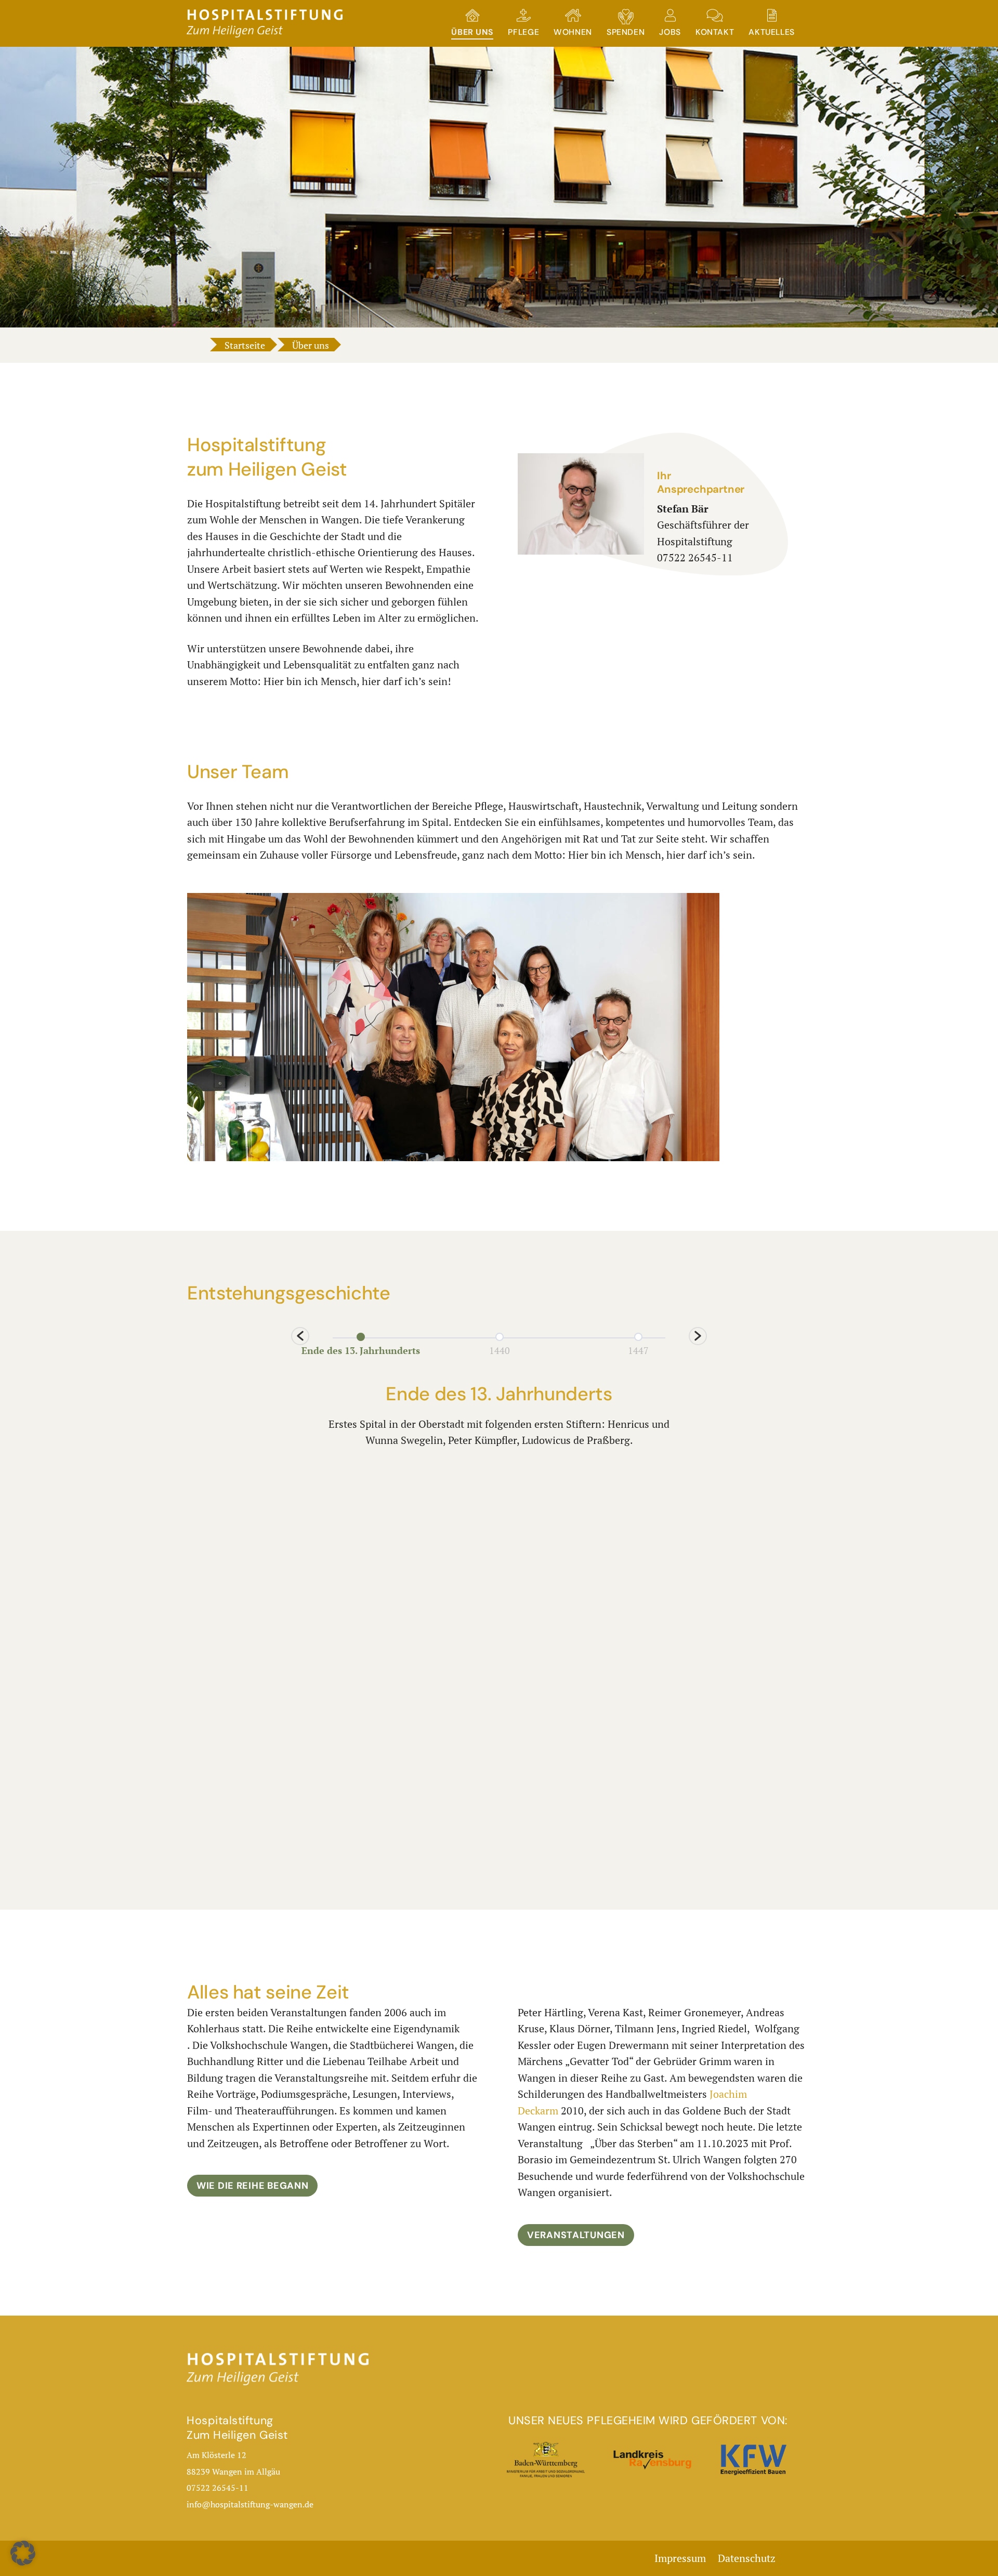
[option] (360, 1343)
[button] (300, 1336)
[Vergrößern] (706, 906)
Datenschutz (747, 2558)
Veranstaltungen (576, 2235)
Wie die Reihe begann (252, 2186)
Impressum (680, 2558)
